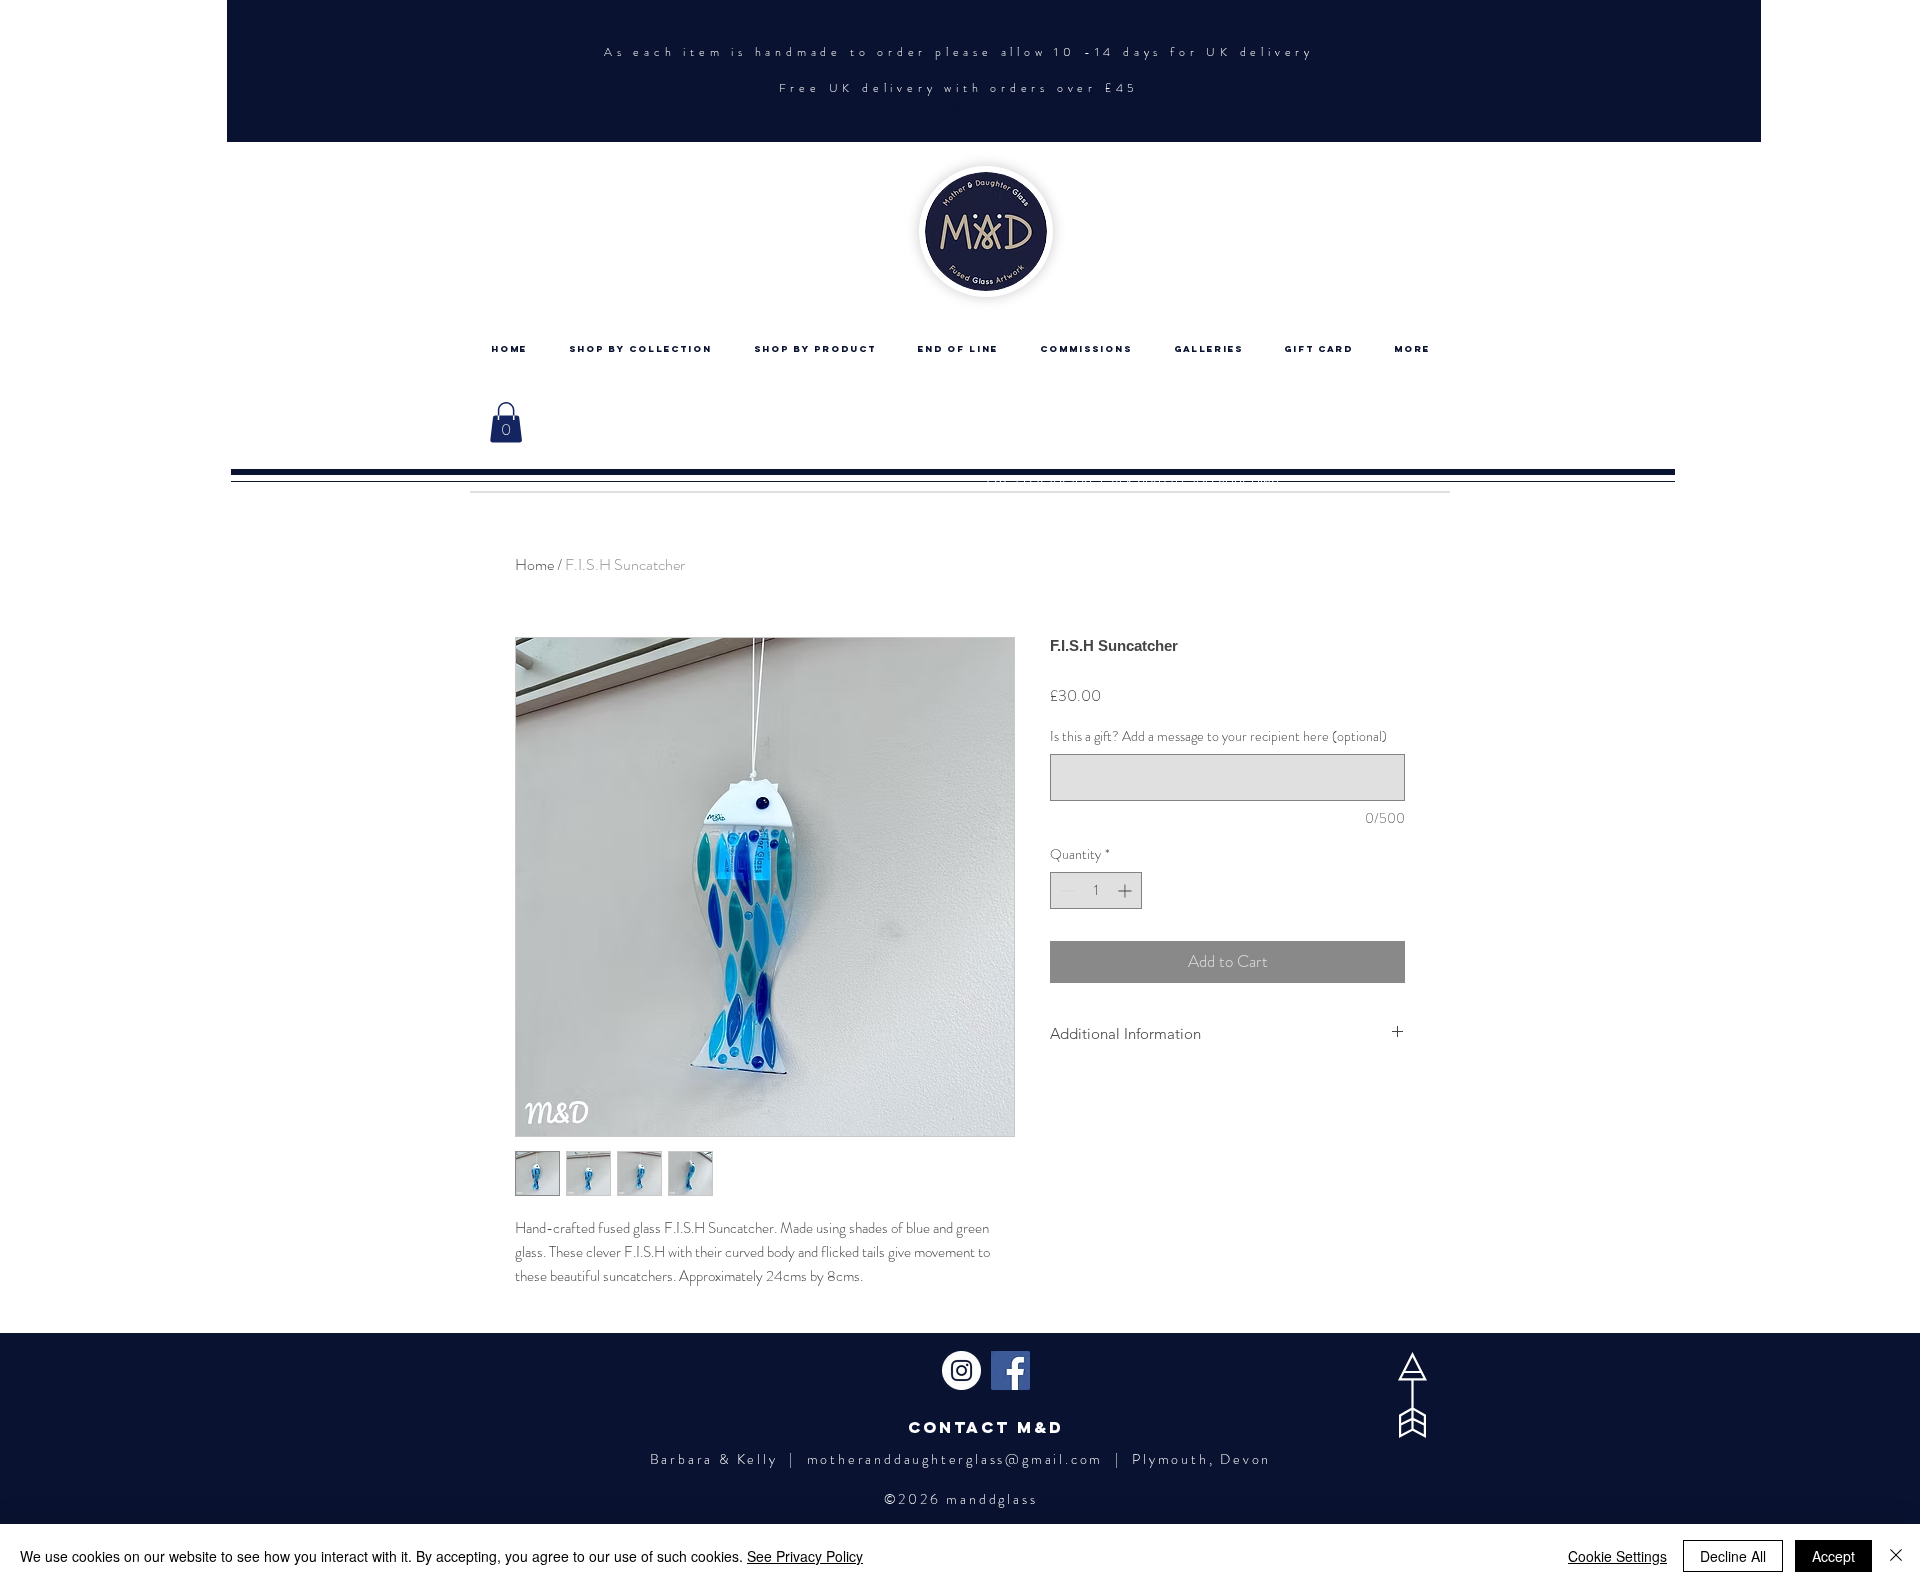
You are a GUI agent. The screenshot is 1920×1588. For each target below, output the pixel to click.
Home (534, 564)
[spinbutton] (1096, 890)
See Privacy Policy (805, 1556)
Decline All (1733, 1556)
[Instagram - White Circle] (961, 1370)
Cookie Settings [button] (1617, 1556)
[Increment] (1126, 890)
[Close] (1896, 1556)
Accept (1833, 1556)
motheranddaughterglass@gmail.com (955, 1459)
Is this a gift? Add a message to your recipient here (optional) (1218, 736)
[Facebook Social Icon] (1010, 1370)
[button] (506, 422)
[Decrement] (1065, 890)
